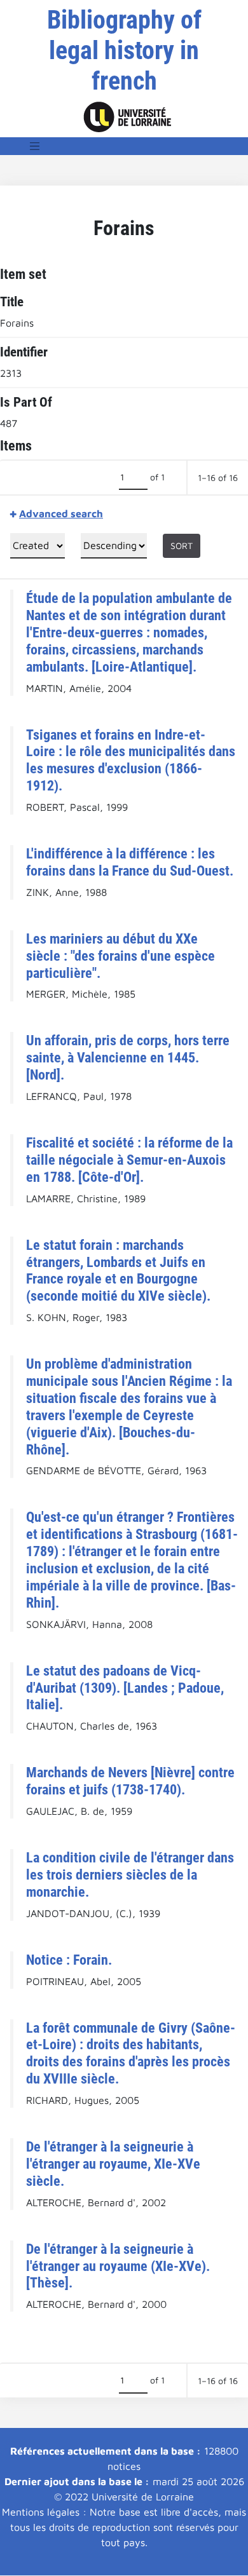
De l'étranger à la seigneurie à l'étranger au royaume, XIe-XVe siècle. (113, 2164)
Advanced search (61, 513)
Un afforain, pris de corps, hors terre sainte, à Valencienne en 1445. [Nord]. (128, 1057)
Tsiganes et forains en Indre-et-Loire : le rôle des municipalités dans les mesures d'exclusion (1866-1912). (131, 760)
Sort (182, 546)
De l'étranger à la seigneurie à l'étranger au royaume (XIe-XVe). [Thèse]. (118, 2266)
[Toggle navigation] (35, 146)
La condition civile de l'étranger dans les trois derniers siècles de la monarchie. (130, 1874)
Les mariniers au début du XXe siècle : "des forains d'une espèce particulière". (121, 956)
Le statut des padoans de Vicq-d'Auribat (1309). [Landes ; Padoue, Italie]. (125, 1688)
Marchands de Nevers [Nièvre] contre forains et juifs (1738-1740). (130, 1781)
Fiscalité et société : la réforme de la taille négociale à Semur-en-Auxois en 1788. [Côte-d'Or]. (129, 1160)
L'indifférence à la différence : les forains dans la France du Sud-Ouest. (130, 862)
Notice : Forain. (69, 1960)
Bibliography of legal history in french (124, 51)
